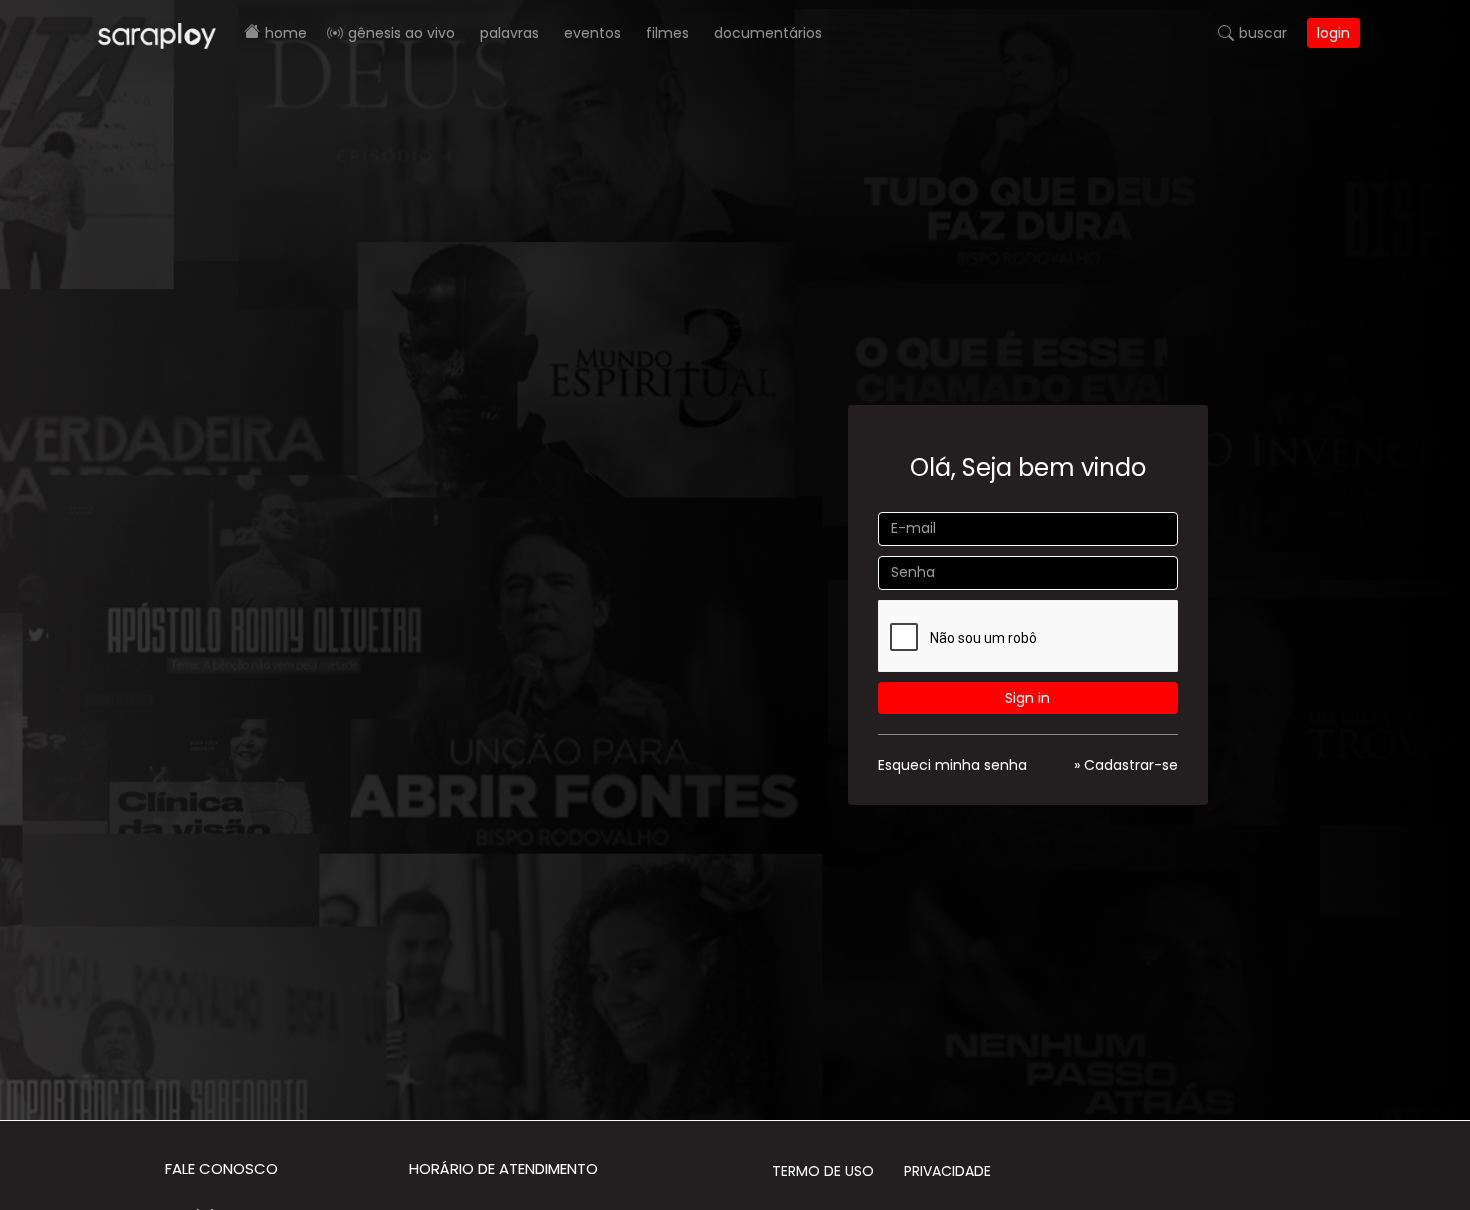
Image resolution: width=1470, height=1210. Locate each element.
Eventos (592, 33)
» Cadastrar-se (1126, 765)
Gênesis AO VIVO (401, 33)
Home (286, 33)
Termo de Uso (823, 1171)
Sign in (1027, 698)
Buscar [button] (1263, 33)
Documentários (768, 33)
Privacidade (947, 1171)
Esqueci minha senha (952, 765)
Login (1333, 33)
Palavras (509, 33)
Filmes (667, 33)
